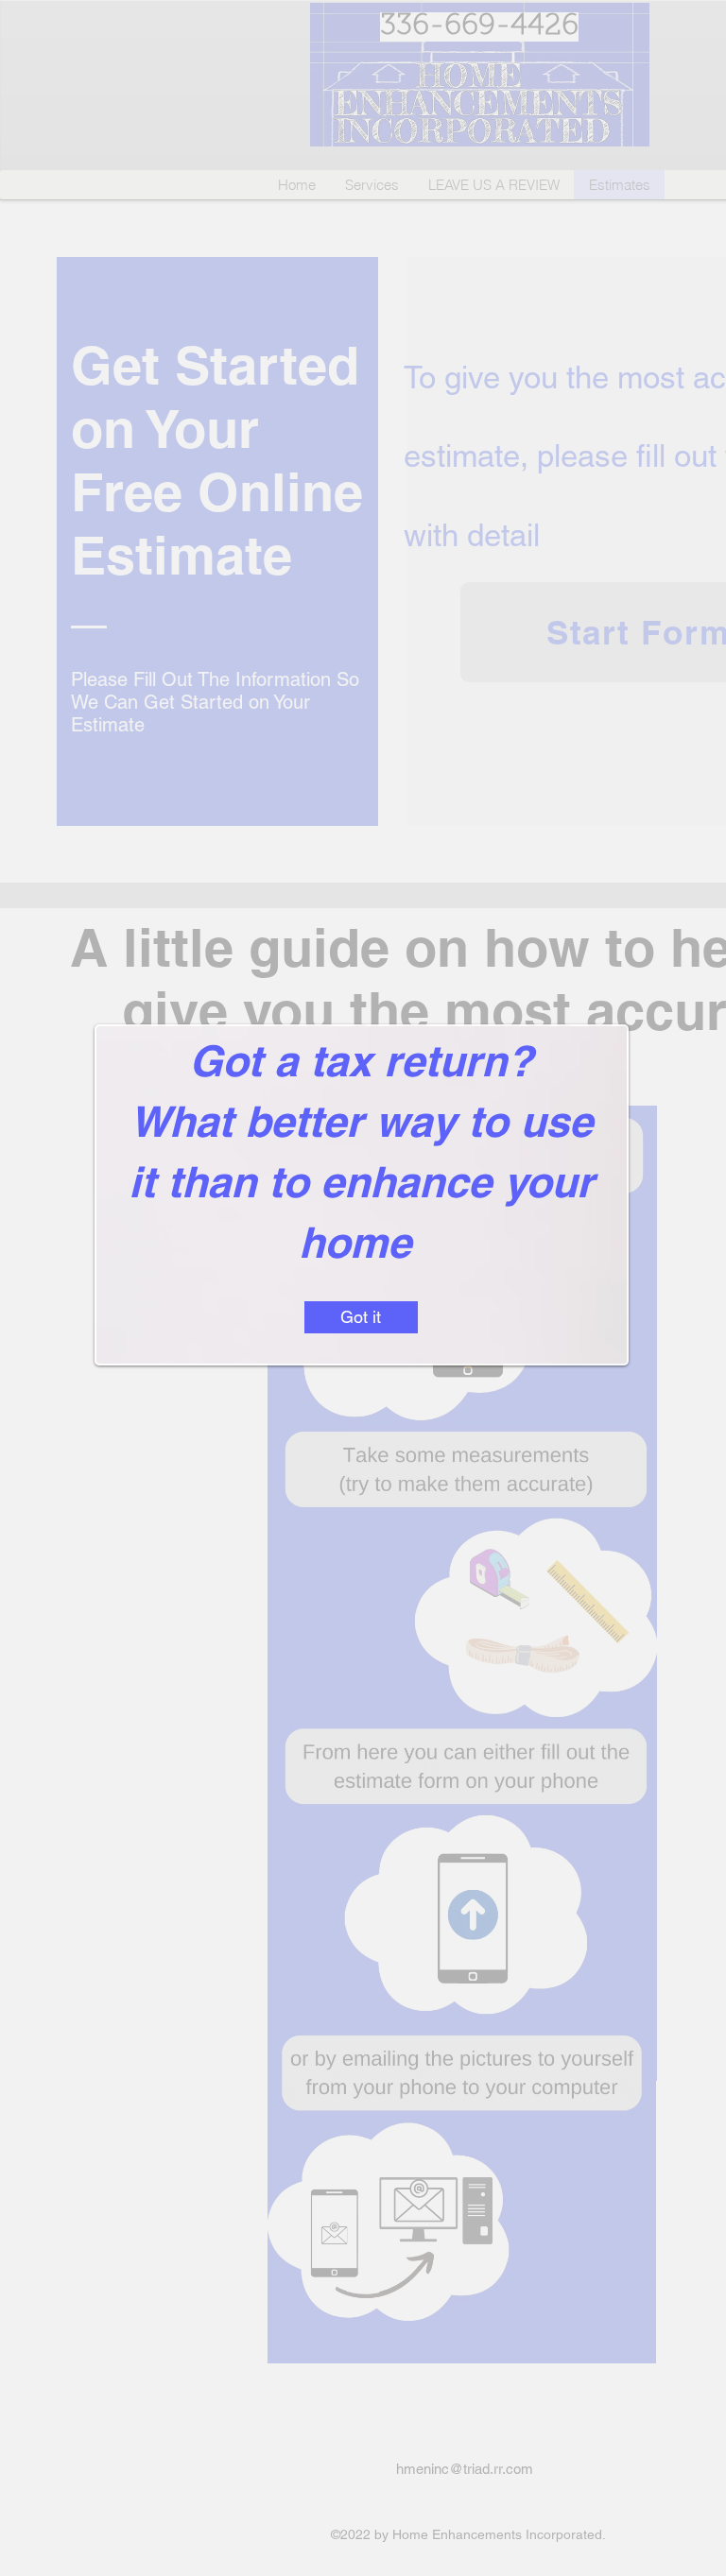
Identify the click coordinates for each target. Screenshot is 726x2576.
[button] (361, 1317)
